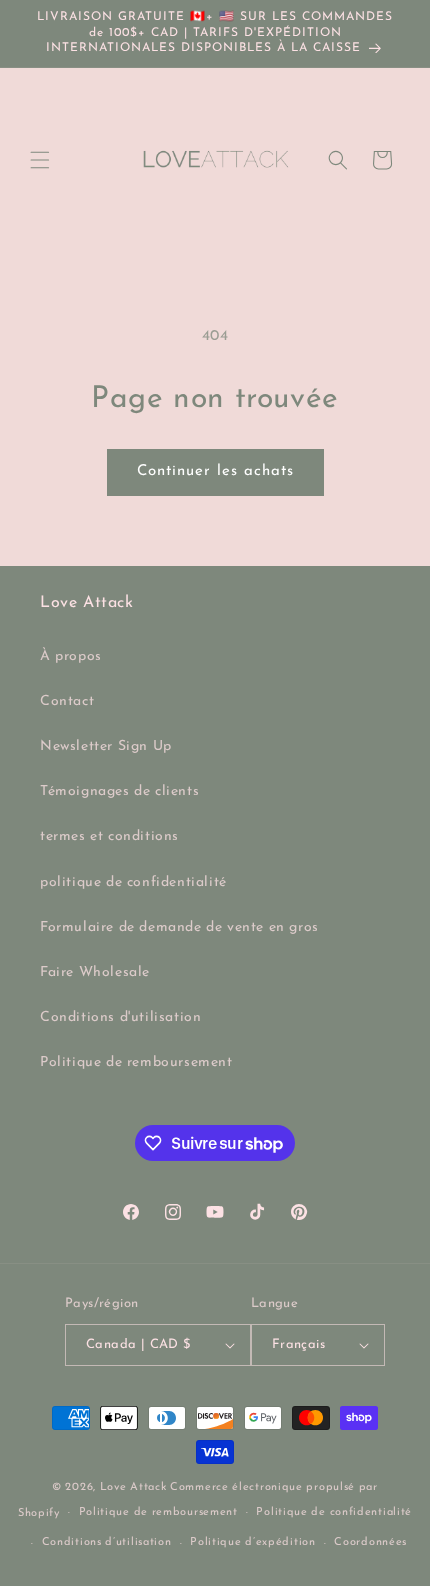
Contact (67, 701)
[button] (40, 160)
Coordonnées (370, 1542)
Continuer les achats (215, 471)
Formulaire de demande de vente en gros (179, 927)
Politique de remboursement (136, 1062)
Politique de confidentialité (334, 1512)
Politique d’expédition (252, 1542)
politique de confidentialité (133, 882)
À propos (71, 656)
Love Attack (133, 1487)
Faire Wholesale (95, 972)
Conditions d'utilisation (120, 1017)
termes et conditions (109, 836)
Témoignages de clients (119, 791)
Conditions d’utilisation (107, 1542)
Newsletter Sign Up (106, 746)
